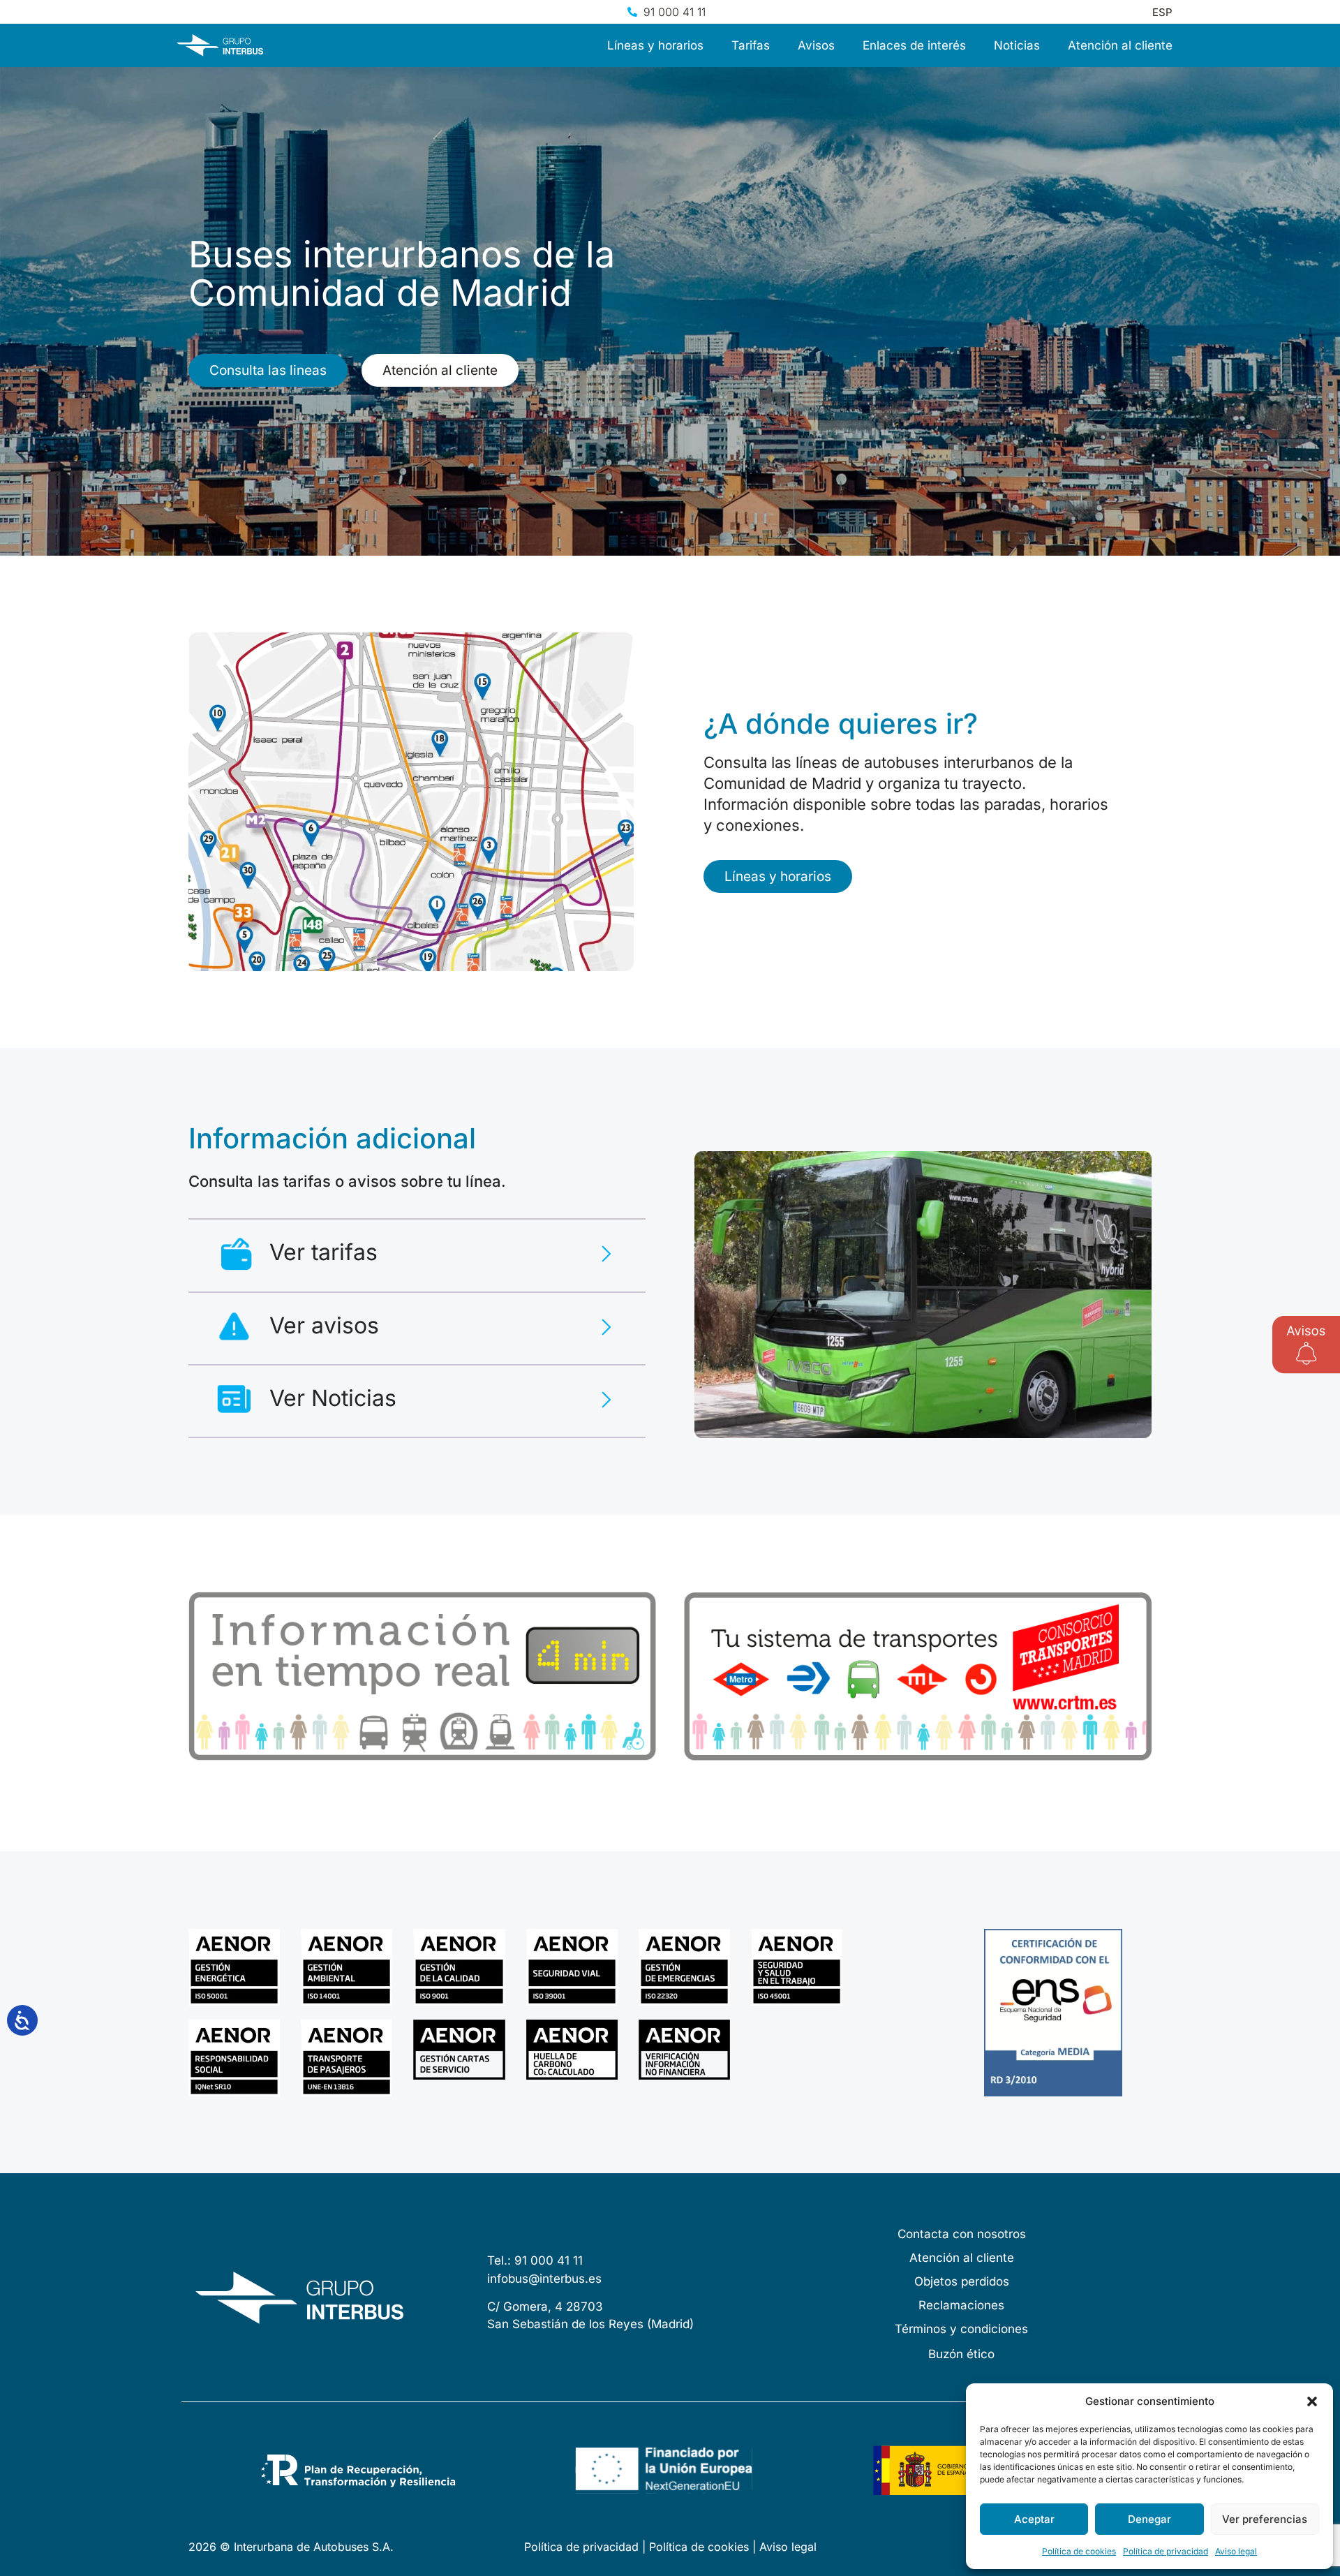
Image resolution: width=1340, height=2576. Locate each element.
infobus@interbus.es (544, 2279)
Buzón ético (961, 2354)
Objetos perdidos (962, 2281)
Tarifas (751, 45)
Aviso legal (1236, 2551)
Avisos (816, 45)
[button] (1312, 2401)
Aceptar (1034, 2519)
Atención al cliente (1120, 45)
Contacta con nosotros (962, 2234)
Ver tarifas (323, 1252)
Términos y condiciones (961, 2329)
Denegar (1149, 2519)
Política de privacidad (1166, 2551)
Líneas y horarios (655, 45)
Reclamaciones (961, 2305)
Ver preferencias (1265, 2519)
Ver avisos (324, 1325)
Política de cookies (1079, 2551)
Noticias (1017, 45)
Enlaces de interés (914, 45)
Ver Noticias (333, 1398)
